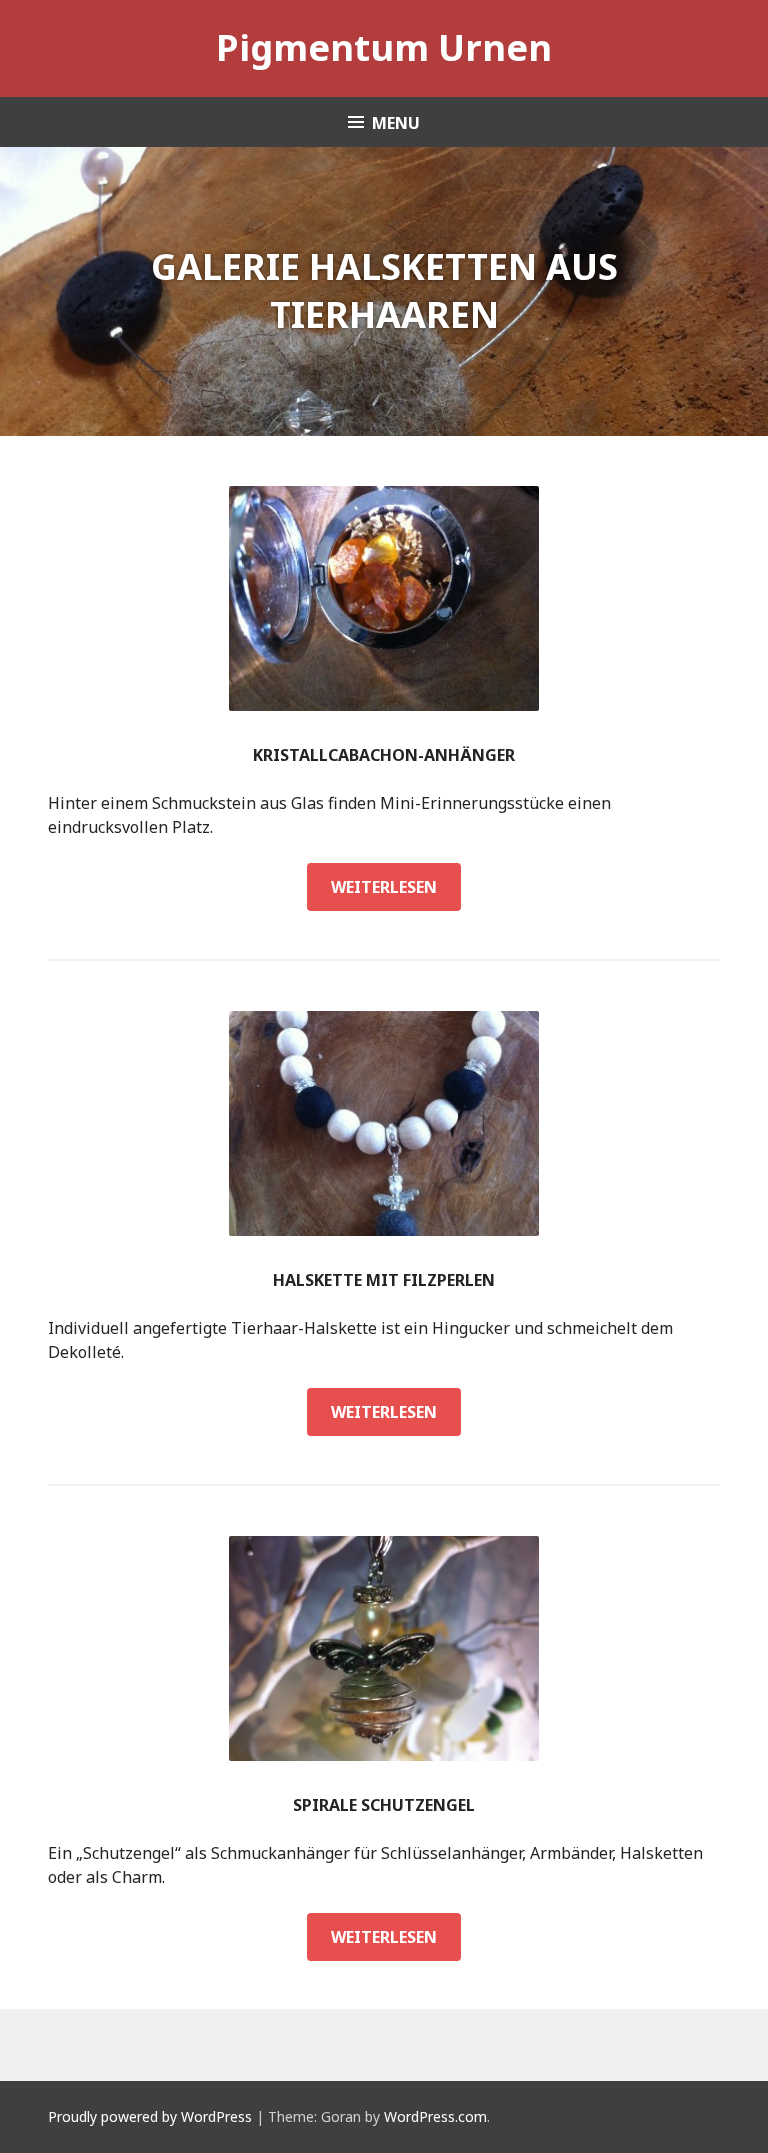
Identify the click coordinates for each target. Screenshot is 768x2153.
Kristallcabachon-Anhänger (384, 755)
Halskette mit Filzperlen (384, 1280)
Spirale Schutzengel (384, 1805)
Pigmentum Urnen (384, 47)
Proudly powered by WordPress (150, 2116)
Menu (396, 123)
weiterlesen (395, 893)
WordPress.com (435, 2116)
